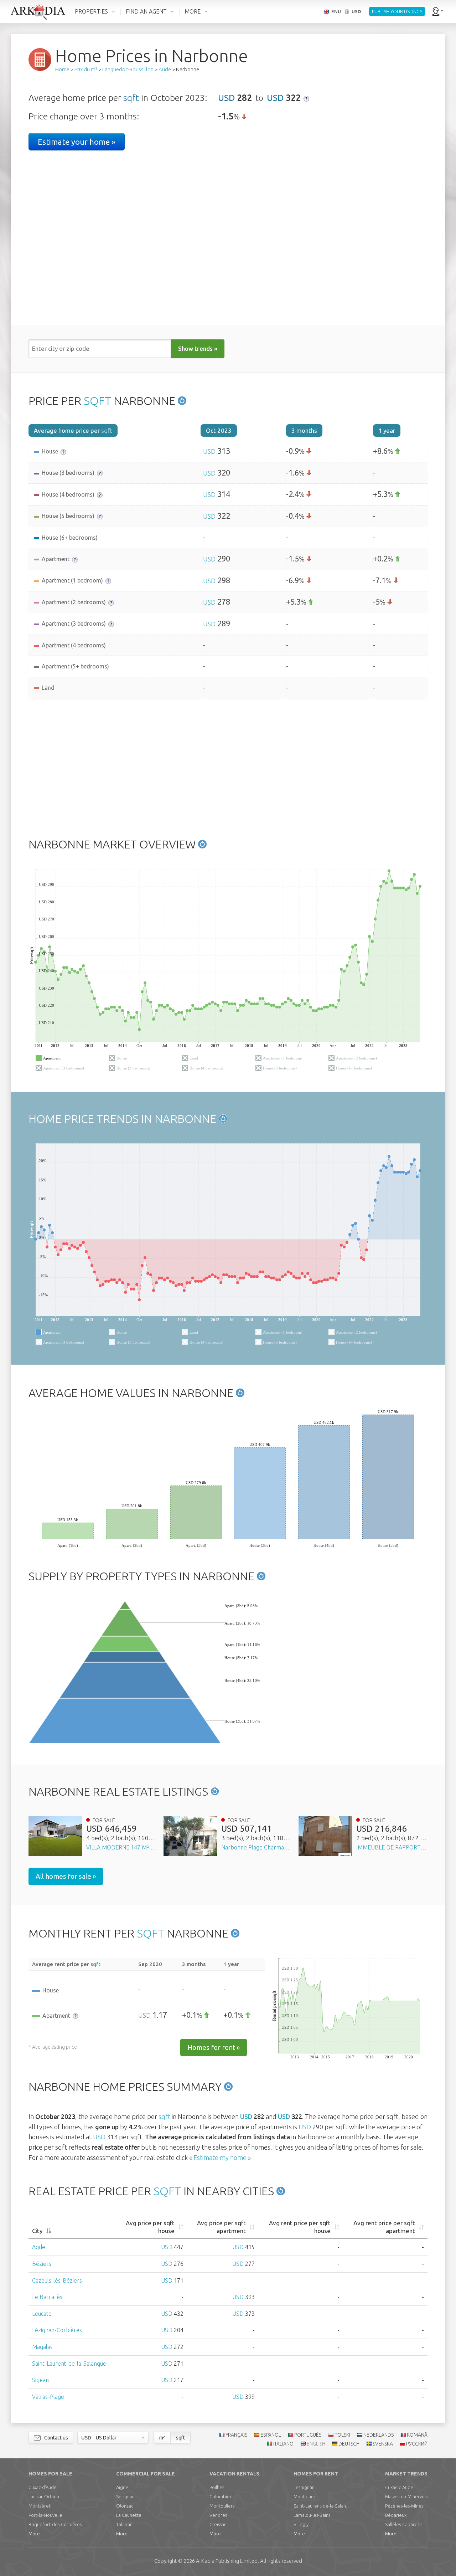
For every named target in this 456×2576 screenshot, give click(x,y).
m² (162, 2438)
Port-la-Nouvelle (45, 2515)
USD (226, 98)
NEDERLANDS (379, 2435)
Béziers (42, 2264)
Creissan (218, 2524)
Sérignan (125, 2497)
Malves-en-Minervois (406, 2497)
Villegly (301, 2524)
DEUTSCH (349, 2444)
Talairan (124, 2524)
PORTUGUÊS (308, 2435)
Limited (227, 2561)
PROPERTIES (91, 11)
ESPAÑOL (271, 2435)
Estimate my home (220, 2157)
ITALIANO (283, 2444)
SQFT (97, 401)
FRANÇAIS (236, 2435)
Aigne (122, 2487)
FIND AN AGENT (146, 11)
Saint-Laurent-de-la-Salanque (69, 2364)
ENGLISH (316, 2444)
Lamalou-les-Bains (312, 2515)
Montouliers (222, 2506)
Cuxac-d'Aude (43, 2487)
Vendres (218, 2515)
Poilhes (217, 2487)
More (34, 2534)
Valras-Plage (48, 2397)
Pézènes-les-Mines (404, 2506)
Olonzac (125, 2506)
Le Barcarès (47, 2297)
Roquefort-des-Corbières (55, 2524)
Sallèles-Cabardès (404, 2524)
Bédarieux (396, 2515)
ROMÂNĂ (417, 2435)
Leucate (42, 2314)
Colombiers (221, 2497)
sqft (131, 98)
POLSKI (342, 2435)
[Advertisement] (228, 766)
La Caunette (129, 2515)
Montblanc (305, 2497)
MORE (193, 11)
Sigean (40, 2380)
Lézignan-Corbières (57, 2330)
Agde (39, 2247)
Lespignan (304, 2487)
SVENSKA (383, 2444)
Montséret (40, 2506)
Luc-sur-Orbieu (44, 2497)
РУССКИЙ (417, 2444)
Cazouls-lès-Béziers (57, 2280)
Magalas (42, 2347)
